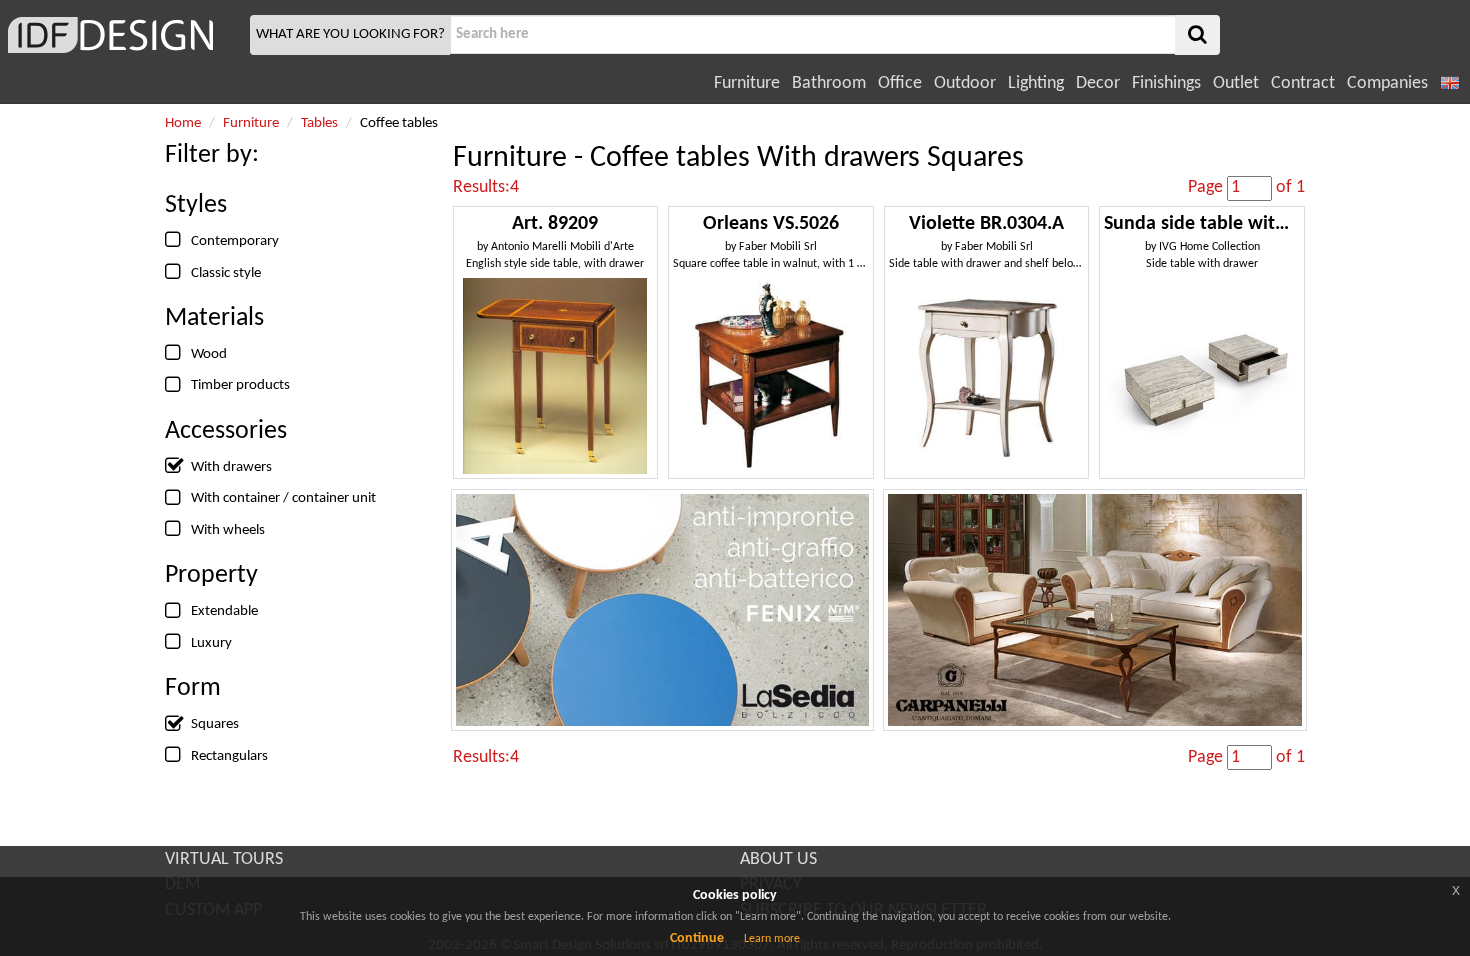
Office (900, 83)
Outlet (1236, 83)
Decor (1098, 83)
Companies (1387, 83)
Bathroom (829, 83)
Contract (1303, 83)
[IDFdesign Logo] (122, 35)
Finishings (1166, 83)
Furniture (747, 83)
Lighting (1036, 83)
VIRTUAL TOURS (224, 859)
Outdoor (965, 83)
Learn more (772, 939)
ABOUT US (778, 859)
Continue (697, 938)
